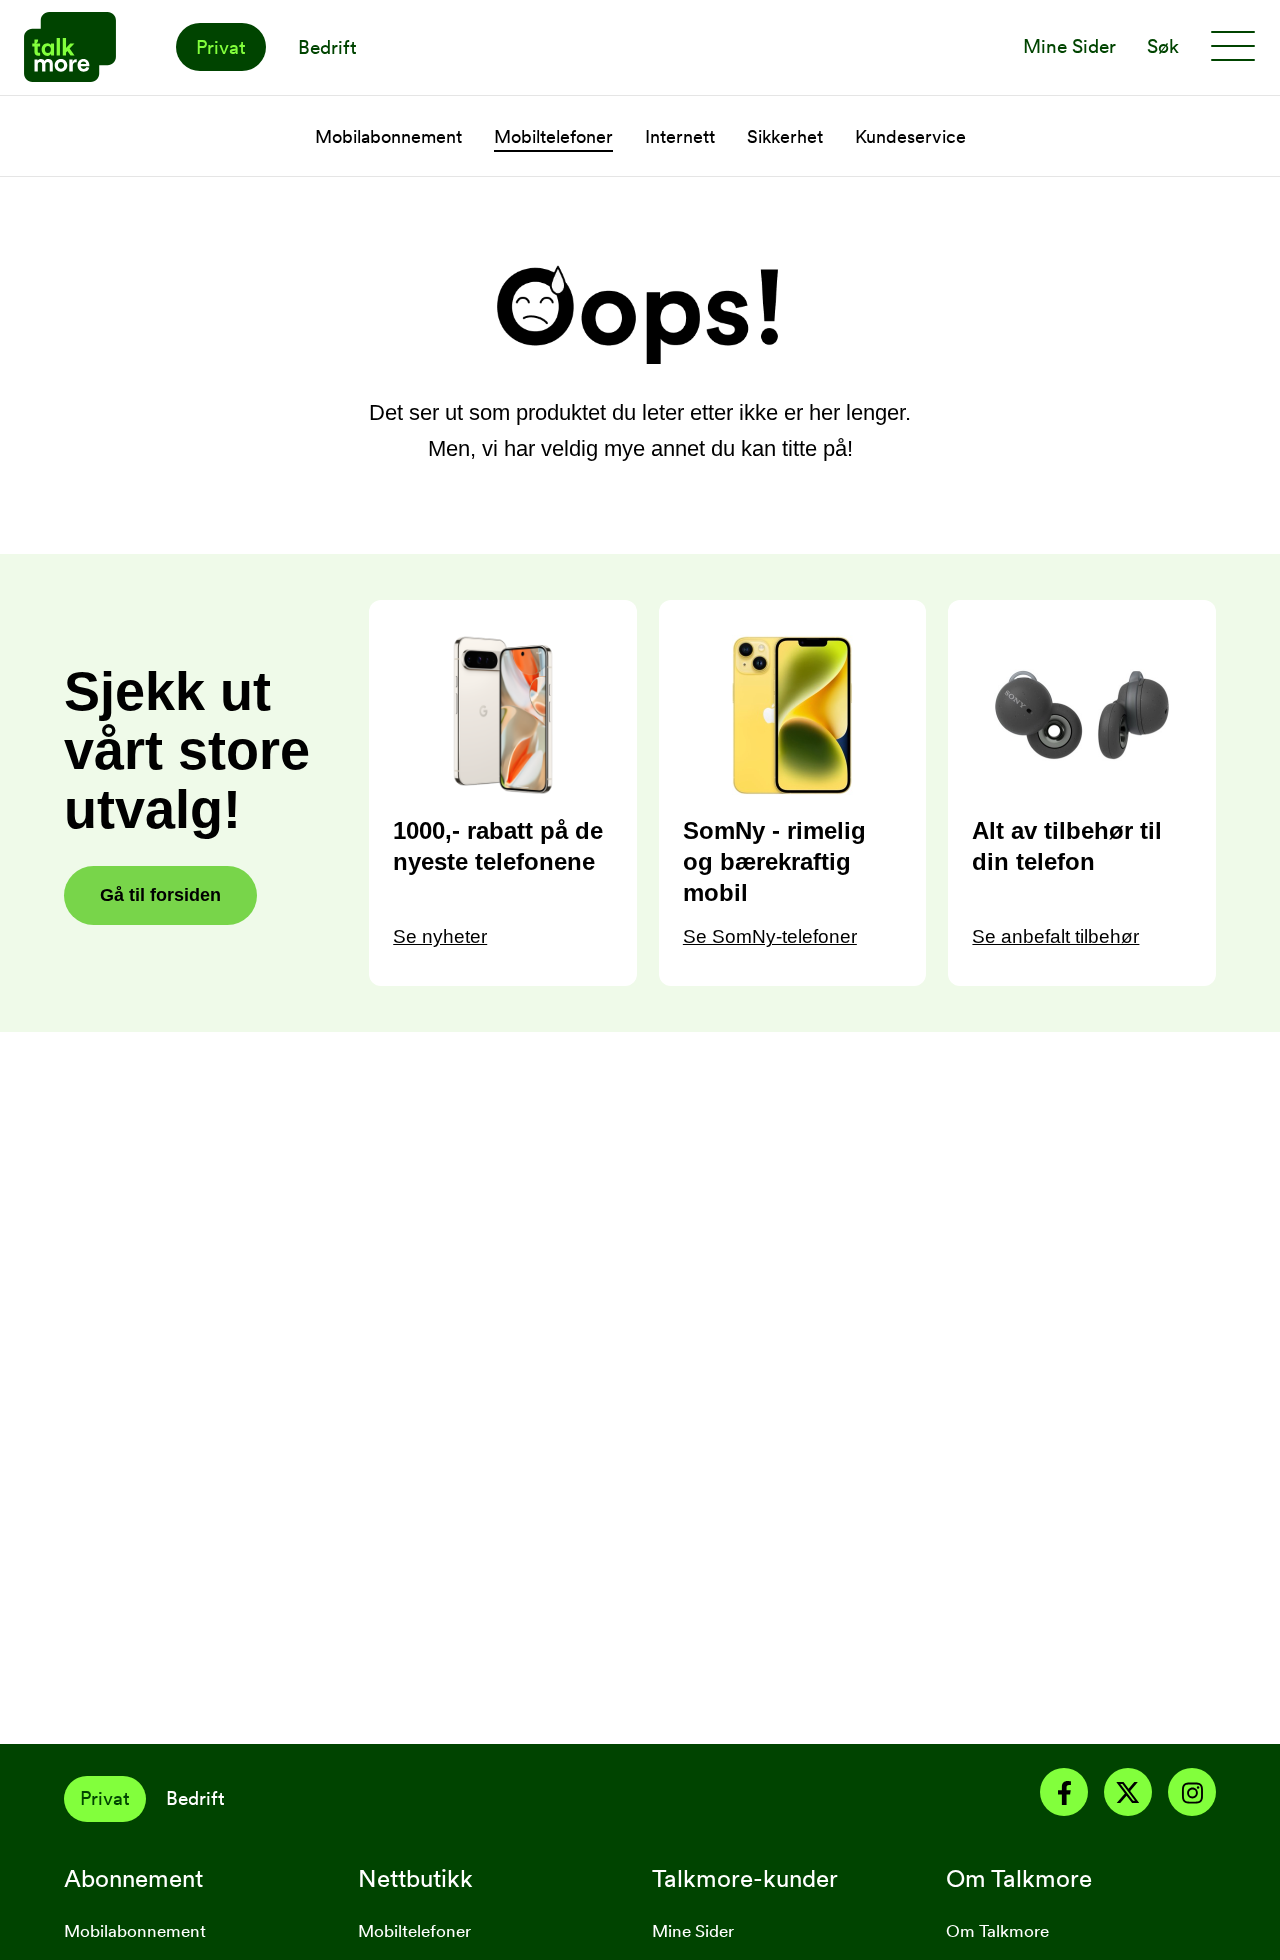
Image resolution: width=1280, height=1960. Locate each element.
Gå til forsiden (160, 895)
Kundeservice (910, 136)
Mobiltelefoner (553, 136)
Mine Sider (693, 1931)
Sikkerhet (785, 136)
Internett (680, 136)
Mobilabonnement (388, 136)
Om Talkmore (997, 1931)
